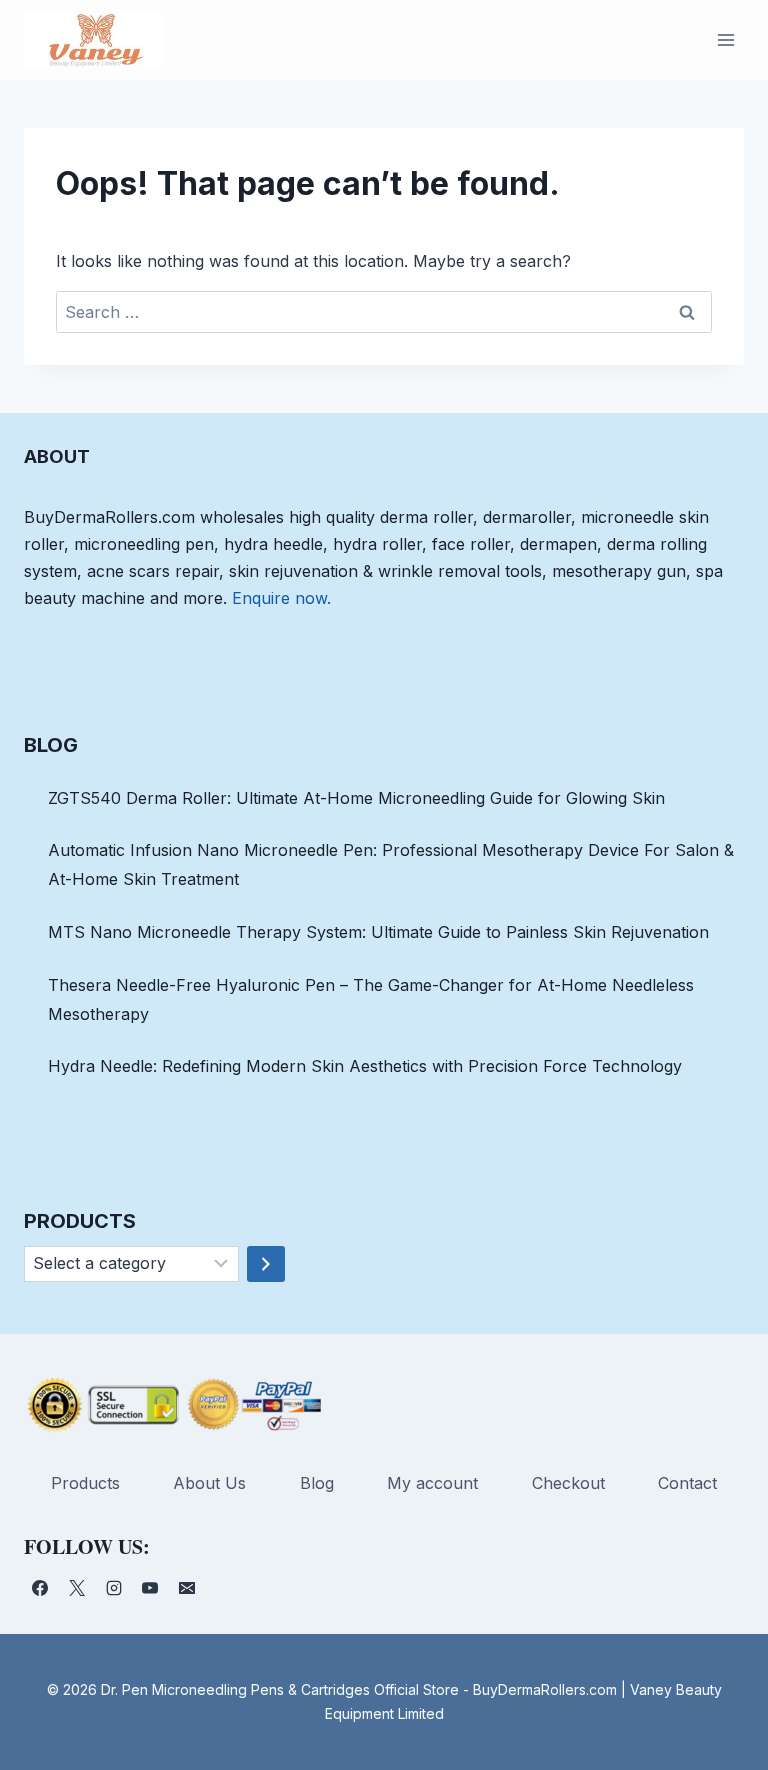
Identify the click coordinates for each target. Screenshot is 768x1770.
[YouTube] (150, 1588)
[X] (77, 1588)
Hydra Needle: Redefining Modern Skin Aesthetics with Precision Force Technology (365, 1066)
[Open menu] (725, 39)
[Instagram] (114, 1588)
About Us (209, 1483)
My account (432, 1483)
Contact (687, 1483)
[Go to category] (266, 1264)
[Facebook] (40, 1588)
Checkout (568, 1483)
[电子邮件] (187, 1588)
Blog (317, 1483)
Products (85, 1483)
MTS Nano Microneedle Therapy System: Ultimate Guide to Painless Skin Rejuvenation (378, 932)
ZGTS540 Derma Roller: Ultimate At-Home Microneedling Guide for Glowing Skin (356, 798)
